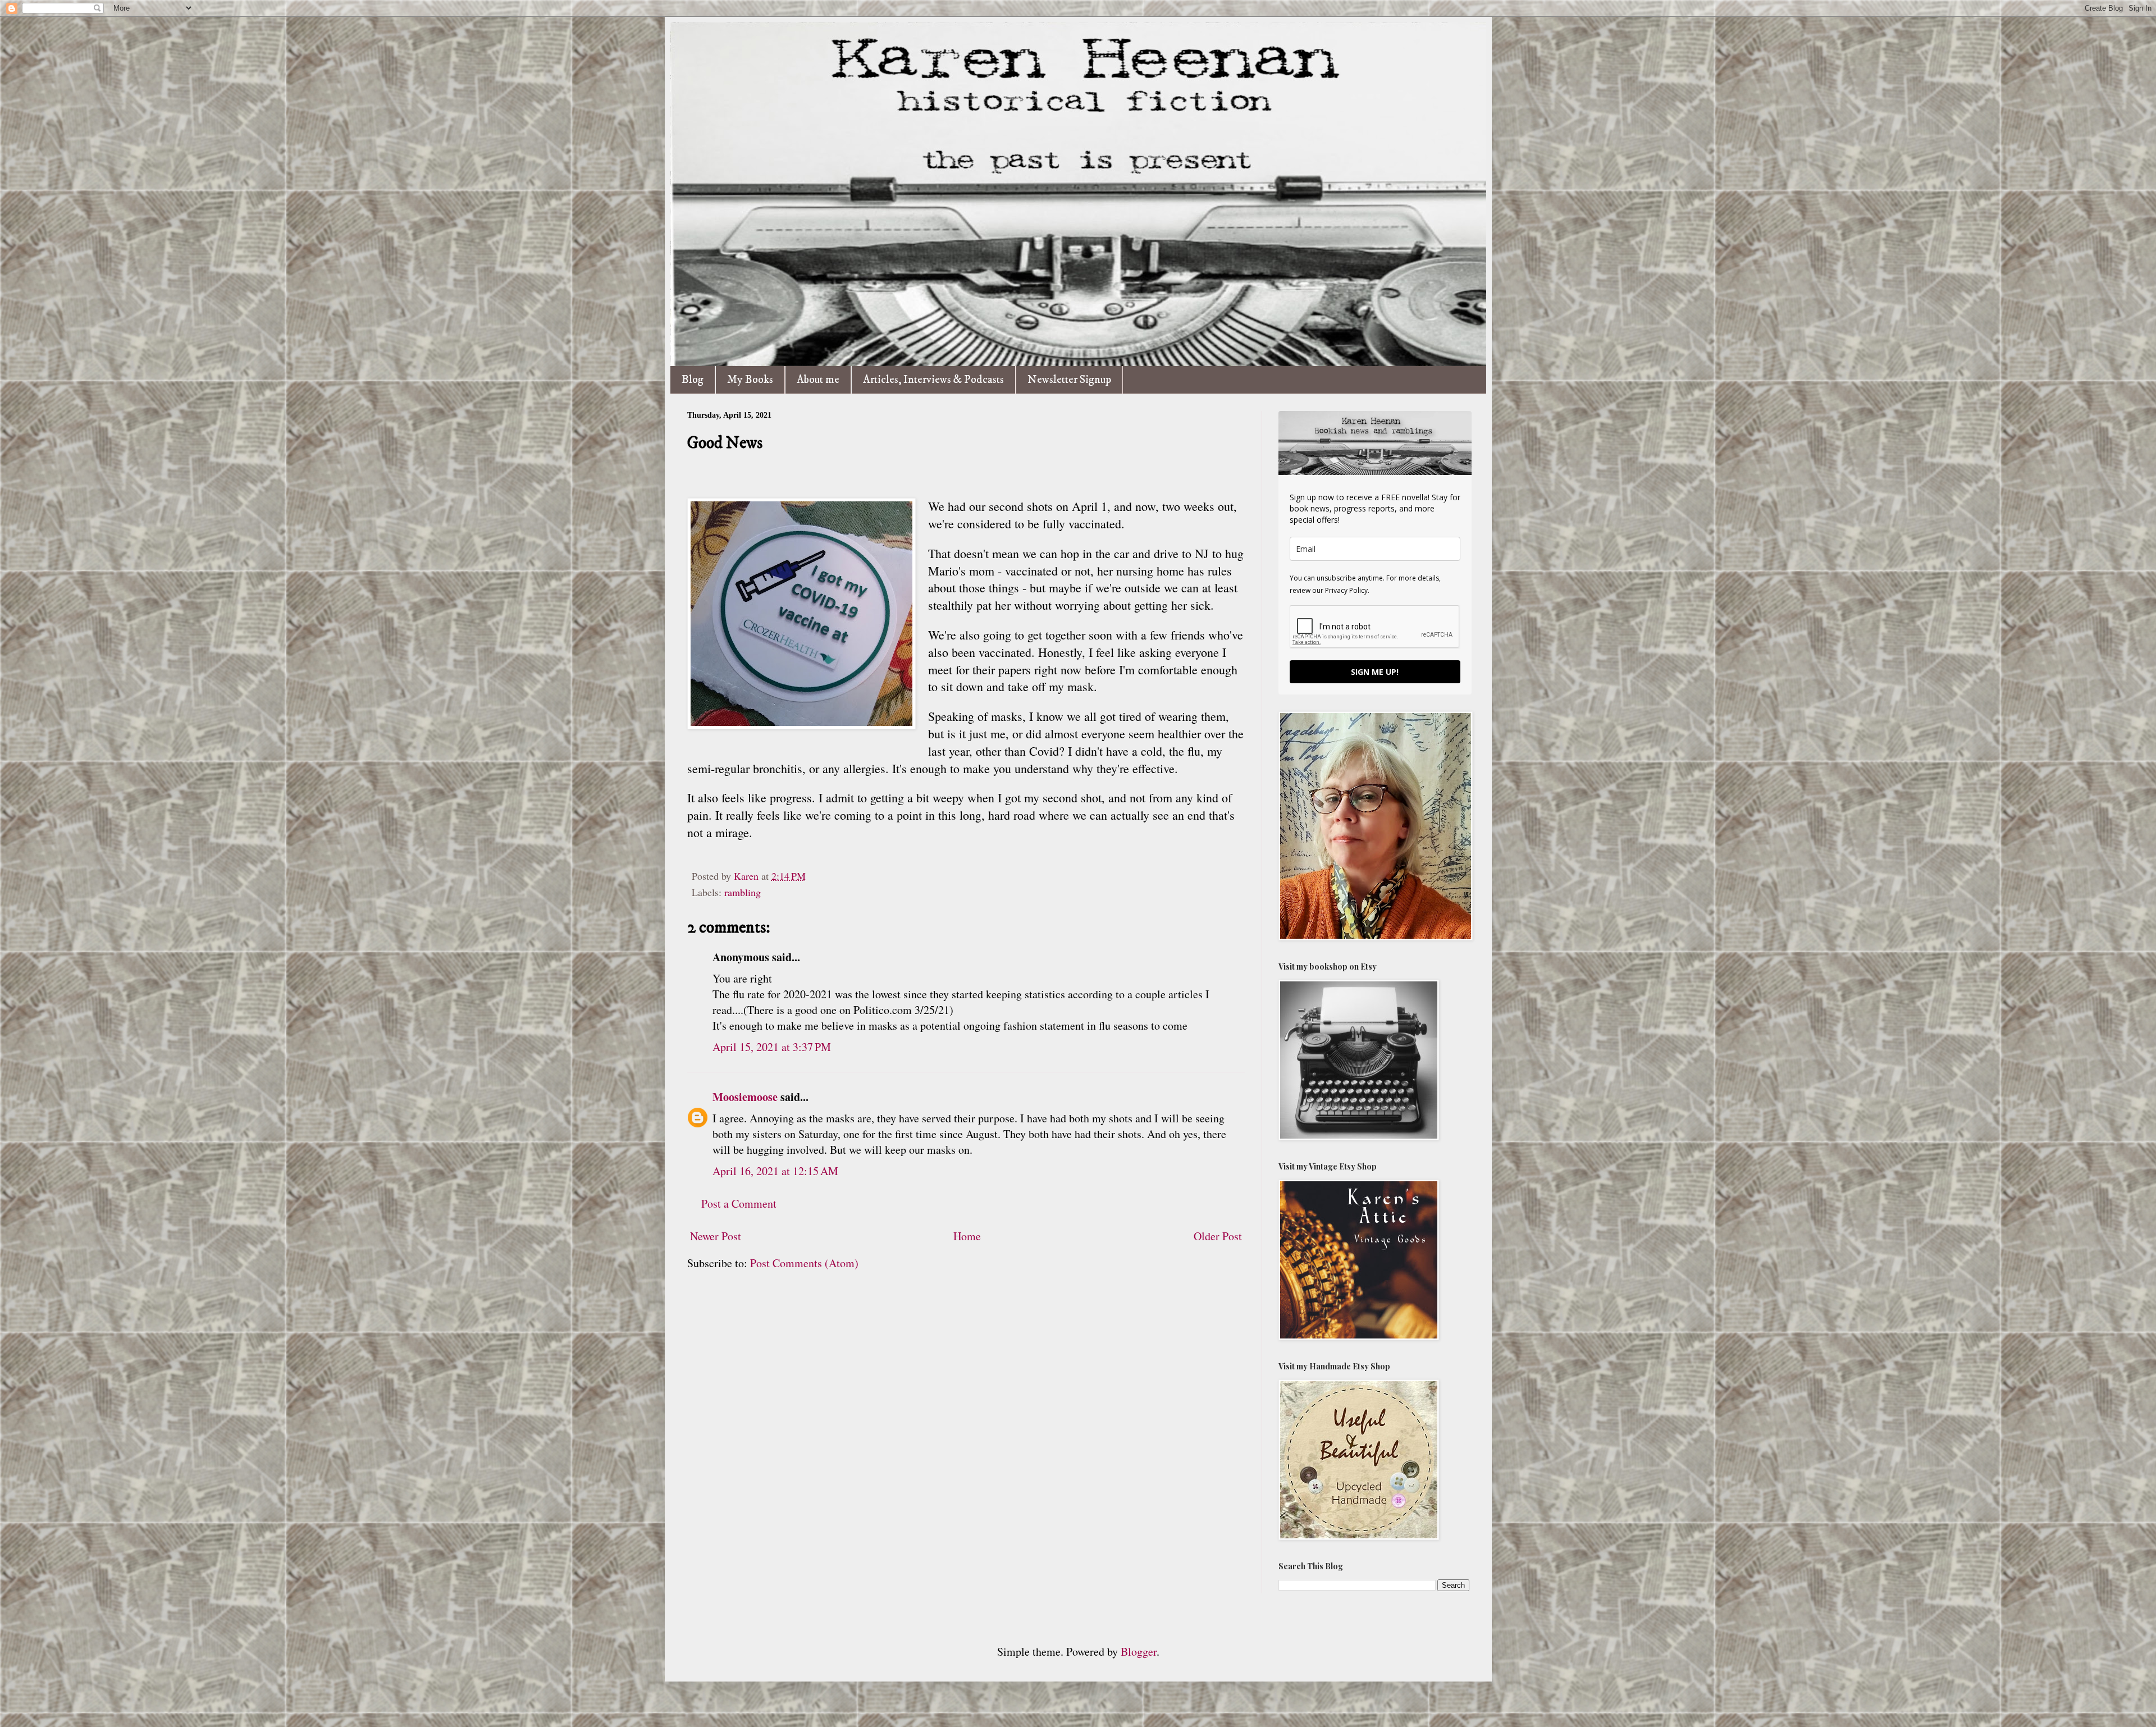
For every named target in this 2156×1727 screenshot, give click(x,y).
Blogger (1139, 1651)
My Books (750, 380)
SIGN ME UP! (1375, 672)
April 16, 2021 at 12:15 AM (775, 1171)
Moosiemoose (745, 1097)
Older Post (1218, 1236)
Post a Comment (739, 1203)
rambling (743, 892)
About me (818, 380)
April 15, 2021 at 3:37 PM (772, 1047)
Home (967, 1236)
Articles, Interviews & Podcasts (933, 380)
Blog (693, 380)
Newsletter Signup (1069, 380)
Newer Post (716, 1236)
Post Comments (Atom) (804, 1263)
